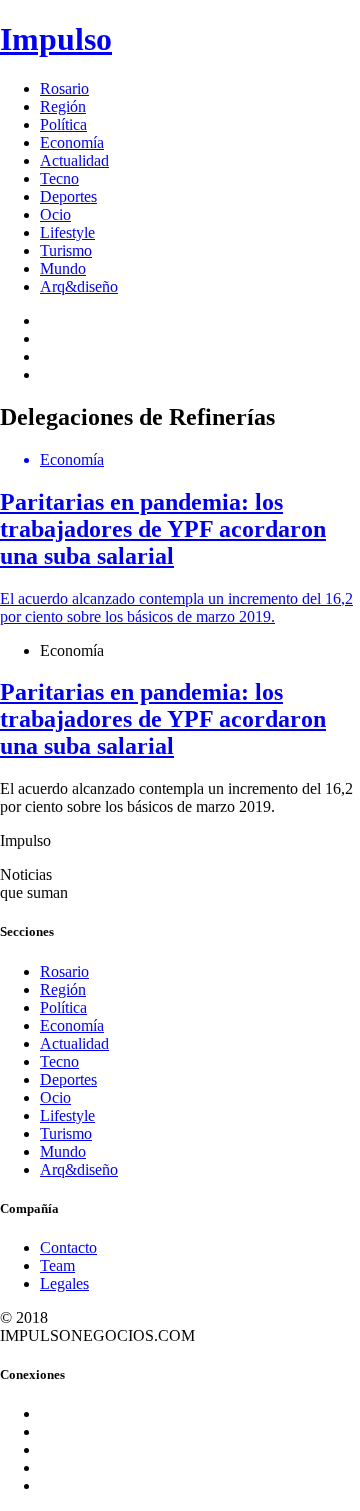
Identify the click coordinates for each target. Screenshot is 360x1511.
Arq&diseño (79, 286)
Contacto (68, 1247)
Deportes (68, 196)
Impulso (56, 39)
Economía (72, 142)
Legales (64, 1283)
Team (57, 1265)
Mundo (63, 268)
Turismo (66, 250)
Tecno (59, 178)
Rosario (64, 88)
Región (63, 106)
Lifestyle (67, 232)
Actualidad (74, 160)
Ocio (55, 214)
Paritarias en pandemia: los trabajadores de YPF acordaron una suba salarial (163, 719)
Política (63, 124)
